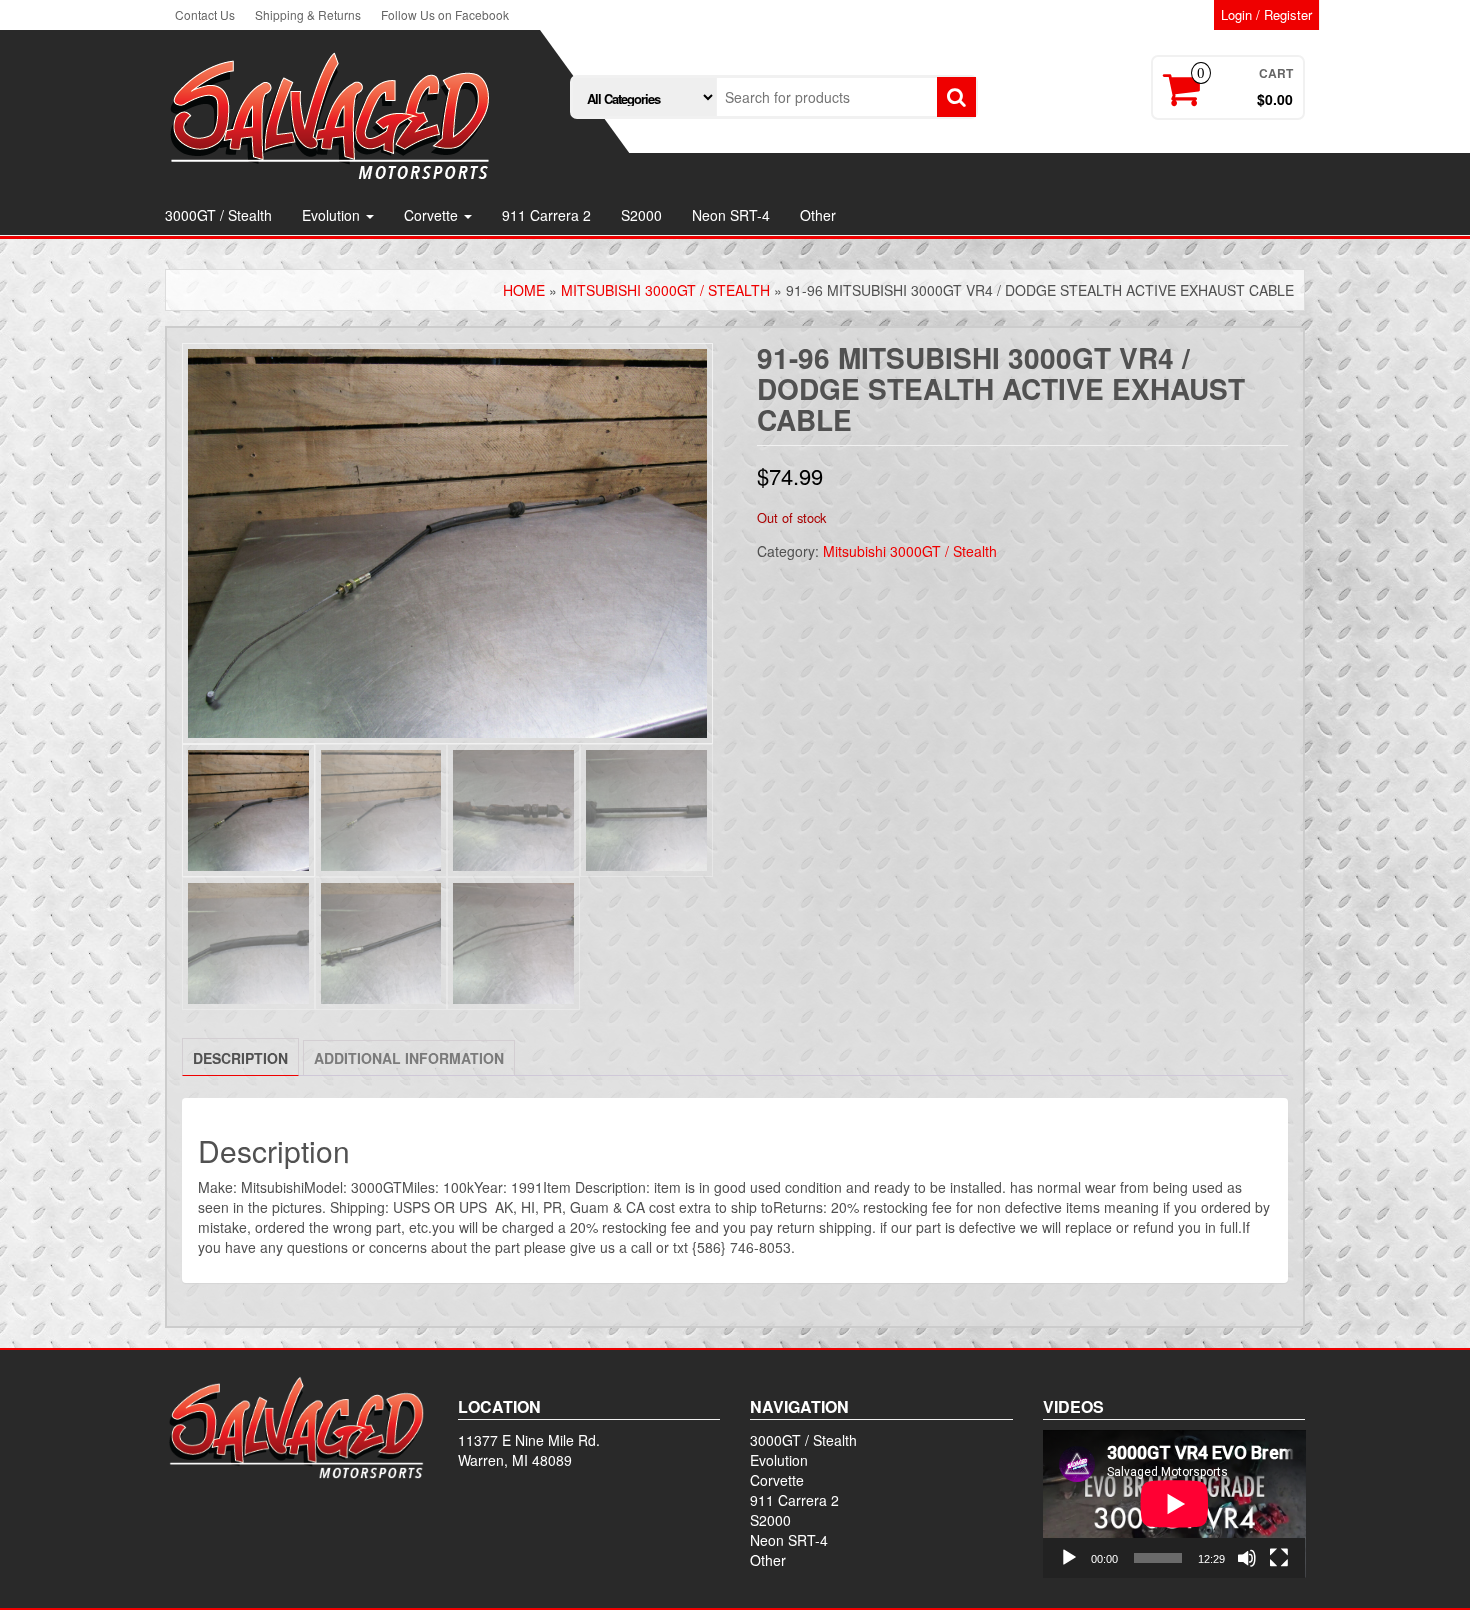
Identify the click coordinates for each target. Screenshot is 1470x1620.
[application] (1174, 1504)
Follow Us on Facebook (445, 14)
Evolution (333, 215)
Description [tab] (240, 1058)
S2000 (641, 215)
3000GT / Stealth (218, 215)
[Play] (1069, 1558)
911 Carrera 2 (546, 215)
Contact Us (205, 14)
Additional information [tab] (409, 1058)
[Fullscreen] (1279, 1558)
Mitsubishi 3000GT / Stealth (665, 290)
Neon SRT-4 (731, 215)
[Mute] (1247, 1558)
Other (818, 215)
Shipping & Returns (308, 14)
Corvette (433, 215)
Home (524, 290)
